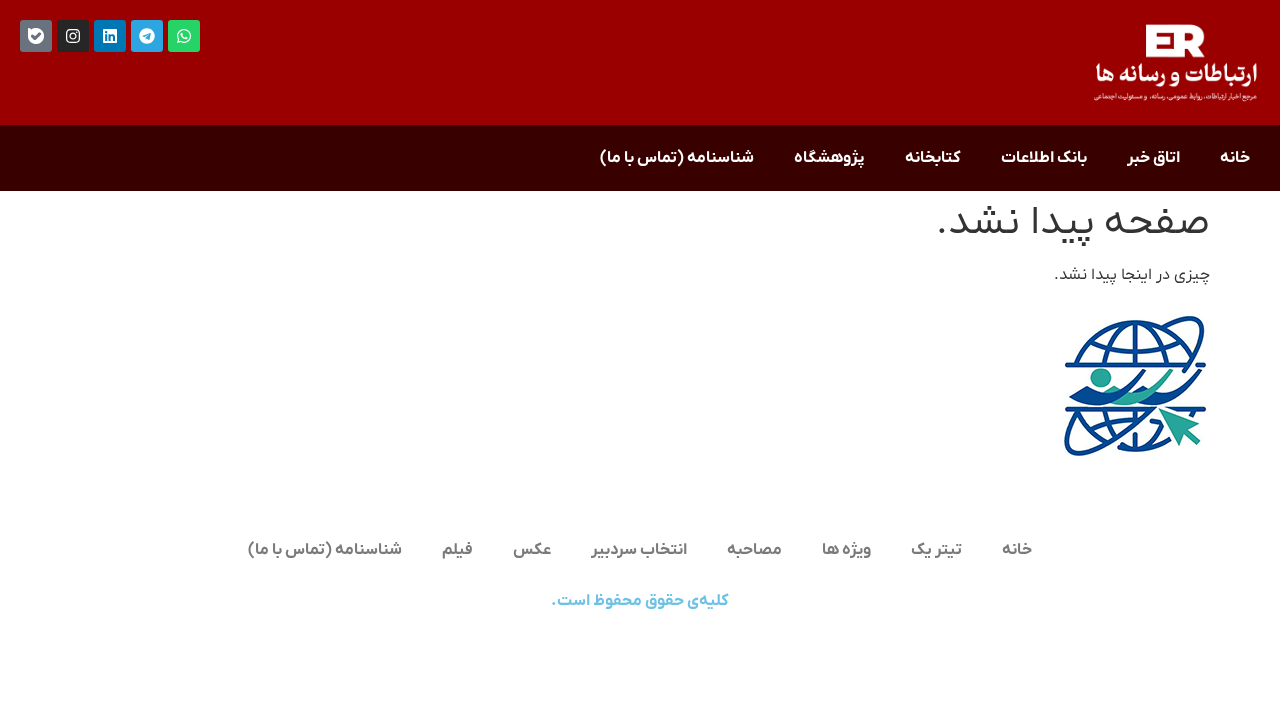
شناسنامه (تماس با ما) (677, 158)
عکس (532, 550)
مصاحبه (754, 550)
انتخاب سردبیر (639, 550)
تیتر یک (936, 550)
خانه (1235, 158)
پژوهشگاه (829, 158)
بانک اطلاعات (1044, 158)
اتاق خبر (1153, 158)
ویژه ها (846, 550)
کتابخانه (933, 158)
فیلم (457, 550)
